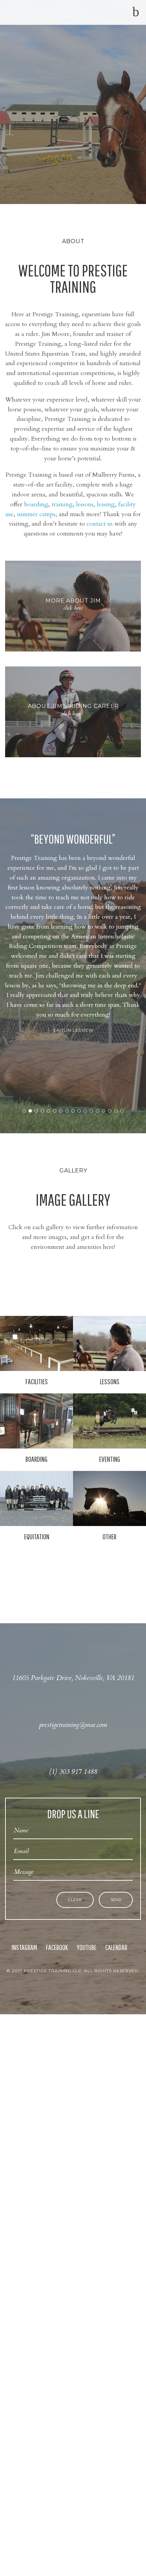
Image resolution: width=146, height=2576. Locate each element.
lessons (85, 504)
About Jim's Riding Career (73, 706)
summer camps (36, 514)
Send (116, 1900)
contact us (100, 524)
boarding (36, 504)
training (62, 504)
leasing (106, 504)
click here (73, 608)
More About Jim (73, 601)
